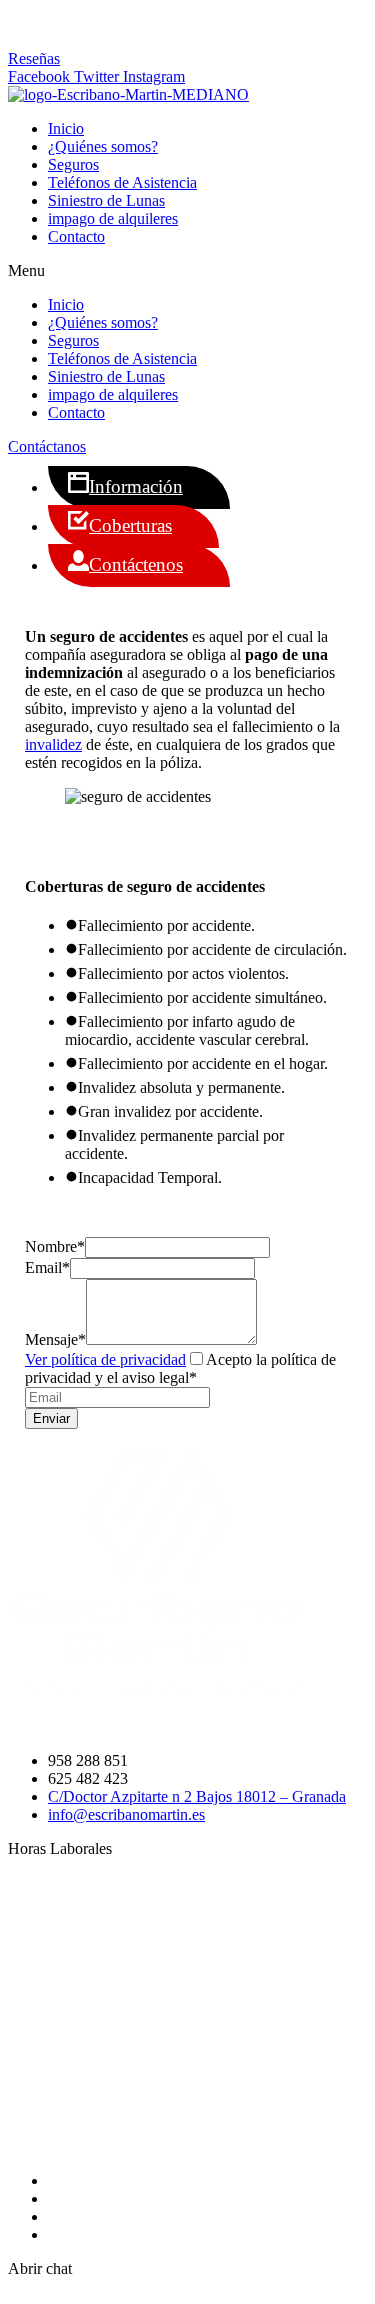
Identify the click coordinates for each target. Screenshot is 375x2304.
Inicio (66, 128)
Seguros (73, 164)
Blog (63, 2180)
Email (47, 1267)
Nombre (55, 1246)
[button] (34, 58)
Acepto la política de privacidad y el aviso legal (180, 1368)
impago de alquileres (113, 218)
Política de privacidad (116, 2198)
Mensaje (55, 1339)
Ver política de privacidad (105, 1359)
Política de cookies (107, 2216)
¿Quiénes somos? (103, 146)
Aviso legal (83, 2234)
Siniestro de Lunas (106, 200)
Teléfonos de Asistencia (122, 182)
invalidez (53, 744)
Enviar (51, 1418)
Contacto (76, 236)
